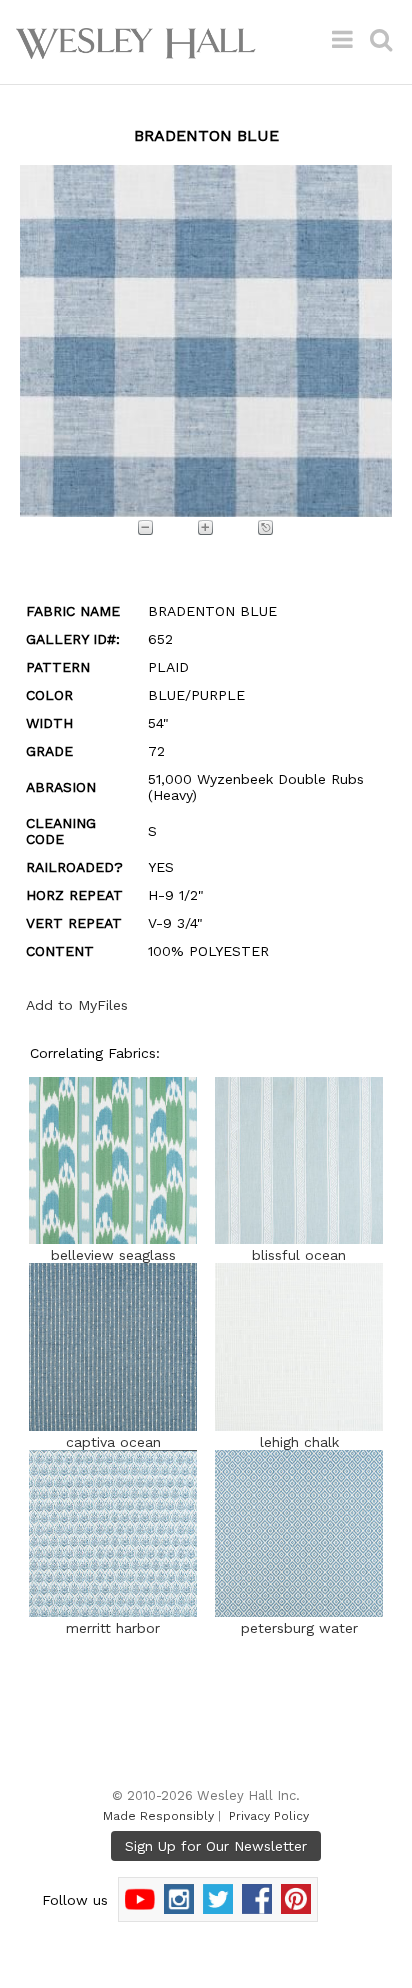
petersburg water (299, 1628)
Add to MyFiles (77, 1005)
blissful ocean (299, 1255)
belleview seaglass (113, 1255)
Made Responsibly (158, 1816)
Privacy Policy (269, 1816)
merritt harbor (113, 1628)
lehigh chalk (299, 1442)
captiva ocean (113, 1442)
